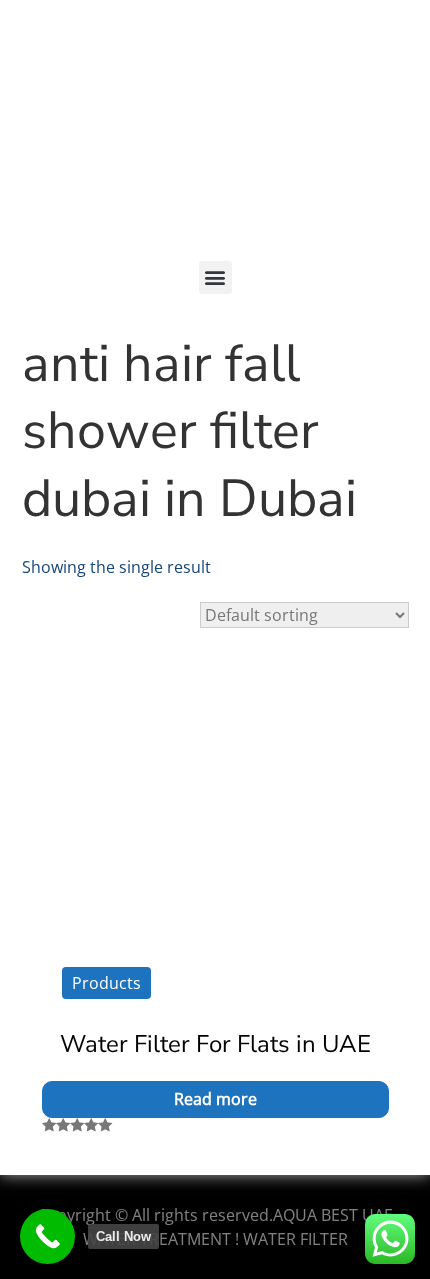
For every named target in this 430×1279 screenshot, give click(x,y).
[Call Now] (47, 1236)
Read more (215, 1099)
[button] (215, 277)
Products (106, 983)
